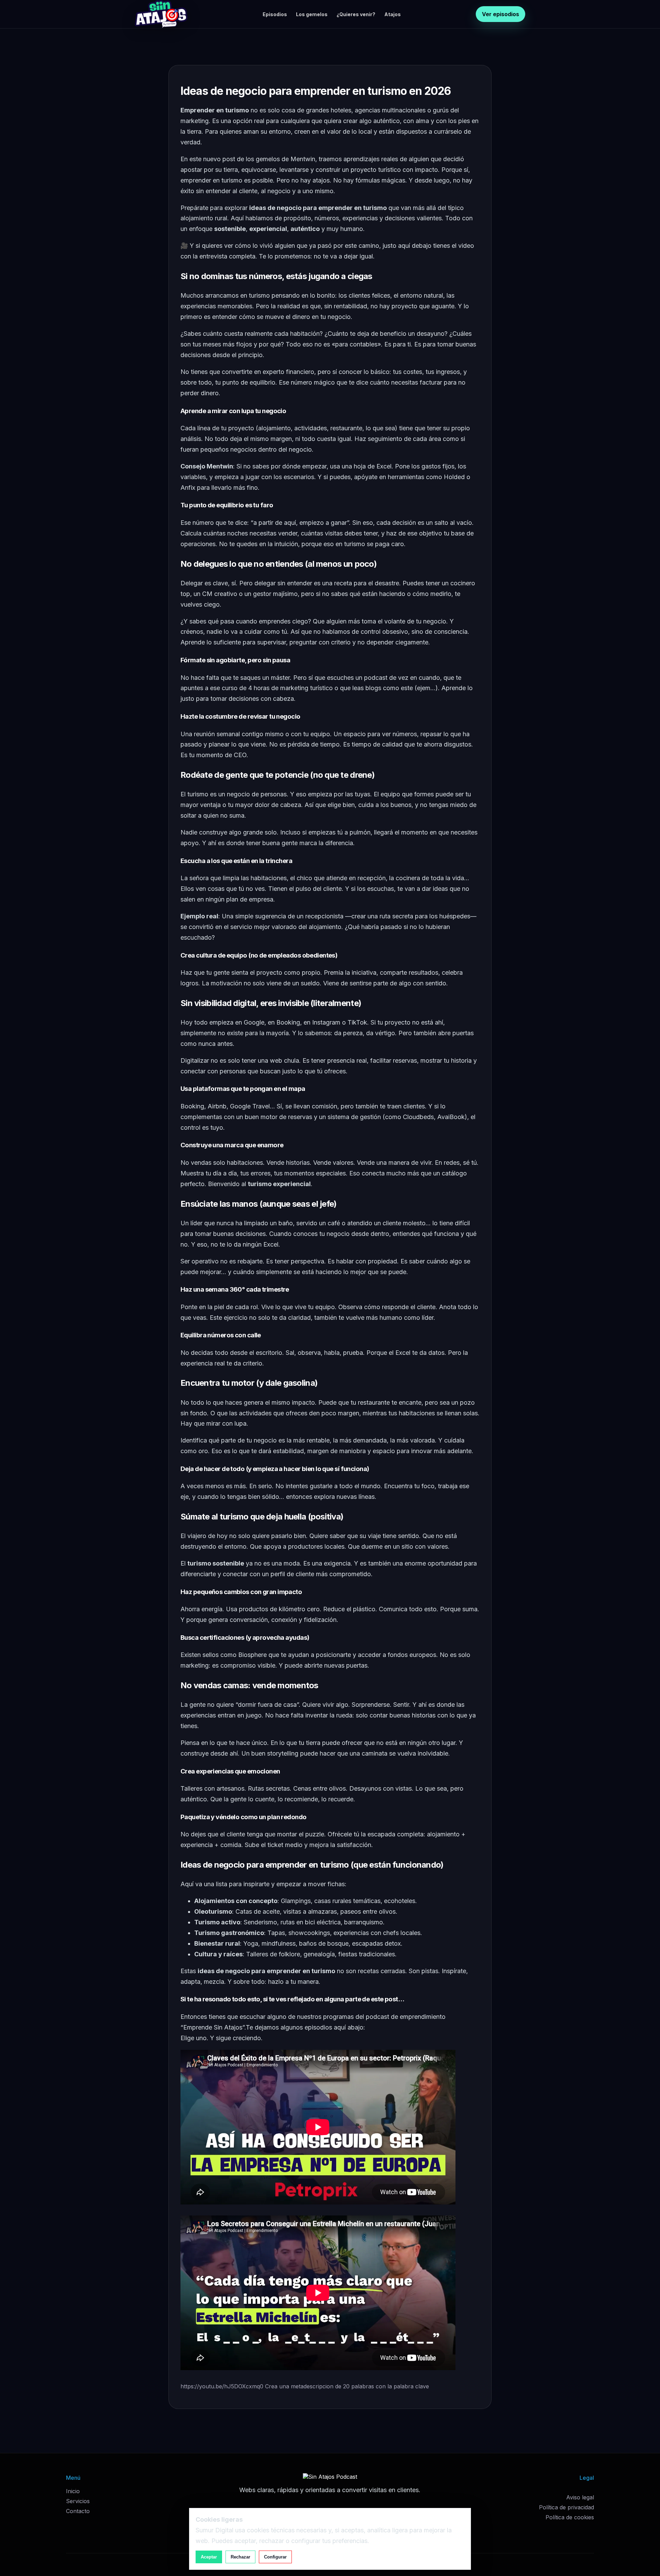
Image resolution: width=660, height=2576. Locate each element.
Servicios (78, 2501)
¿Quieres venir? (356, 14)
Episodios (275, 14)
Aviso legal (580, 2497)
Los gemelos (312, 14)
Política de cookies (570, 2517)
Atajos (393, 14)
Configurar (275, 2557)
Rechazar (240, 2557)
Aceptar (209, 2557)
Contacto (78, 2511)
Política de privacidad (566, 2507)
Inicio (73, 2491)
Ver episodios (500, 14)
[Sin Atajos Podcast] (161, 14)
